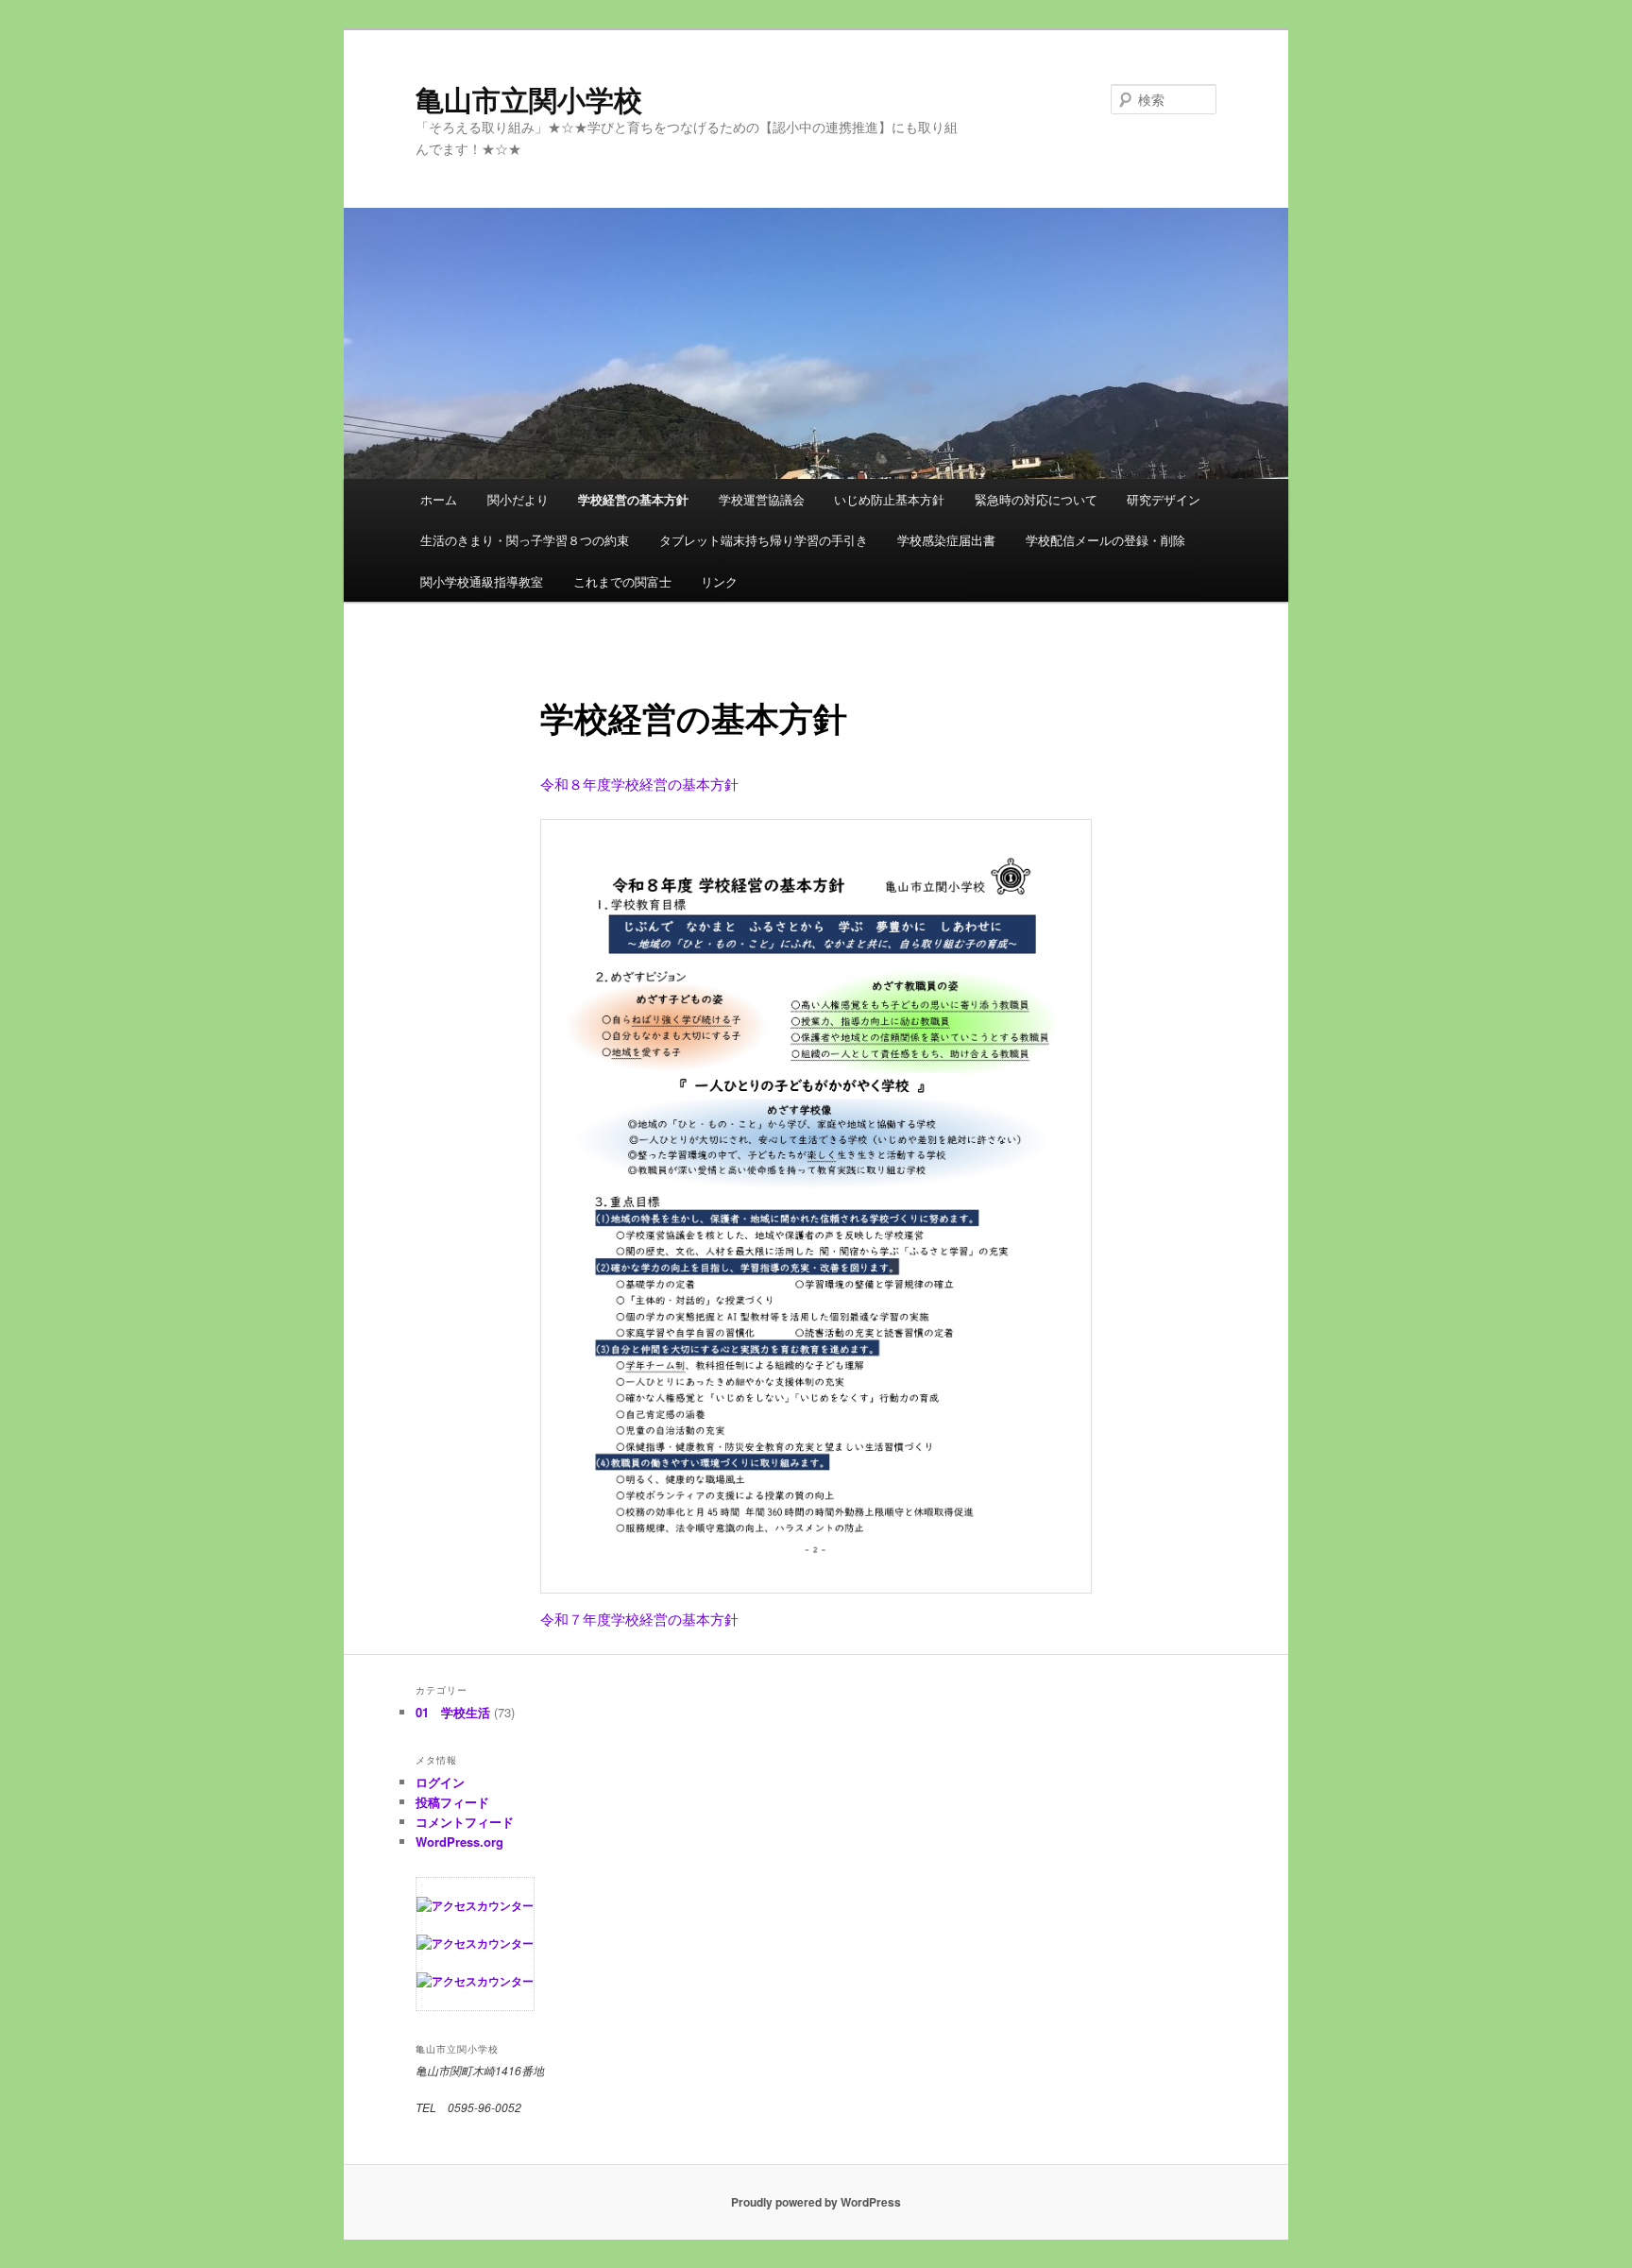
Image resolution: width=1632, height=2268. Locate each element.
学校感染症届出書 (946, 540)
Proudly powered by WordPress (816, 2202)
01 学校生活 (453, 1712)
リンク (719, 581)
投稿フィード (452, 1802)
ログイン (440, 1782)
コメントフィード (465, 1822)
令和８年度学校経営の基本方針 (639, 784)
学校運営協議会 (762, 499)
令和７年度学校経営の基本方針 (639, 1619)
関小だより (518, 499)
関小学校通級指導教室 (482, 581)
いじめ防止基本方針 (889, 499)
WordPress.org (459, 1842)
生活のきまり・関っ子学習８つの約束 (525, 540)
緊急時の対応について (1036, 499)
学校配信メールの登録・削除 (1105, 540)
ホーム (439, 499)
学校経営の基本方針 (633, 499)
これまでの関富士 (622, 581)
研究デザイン (1164, 499)
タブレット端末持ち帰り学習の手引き (764, 540)
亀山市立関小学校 (529, 99)
